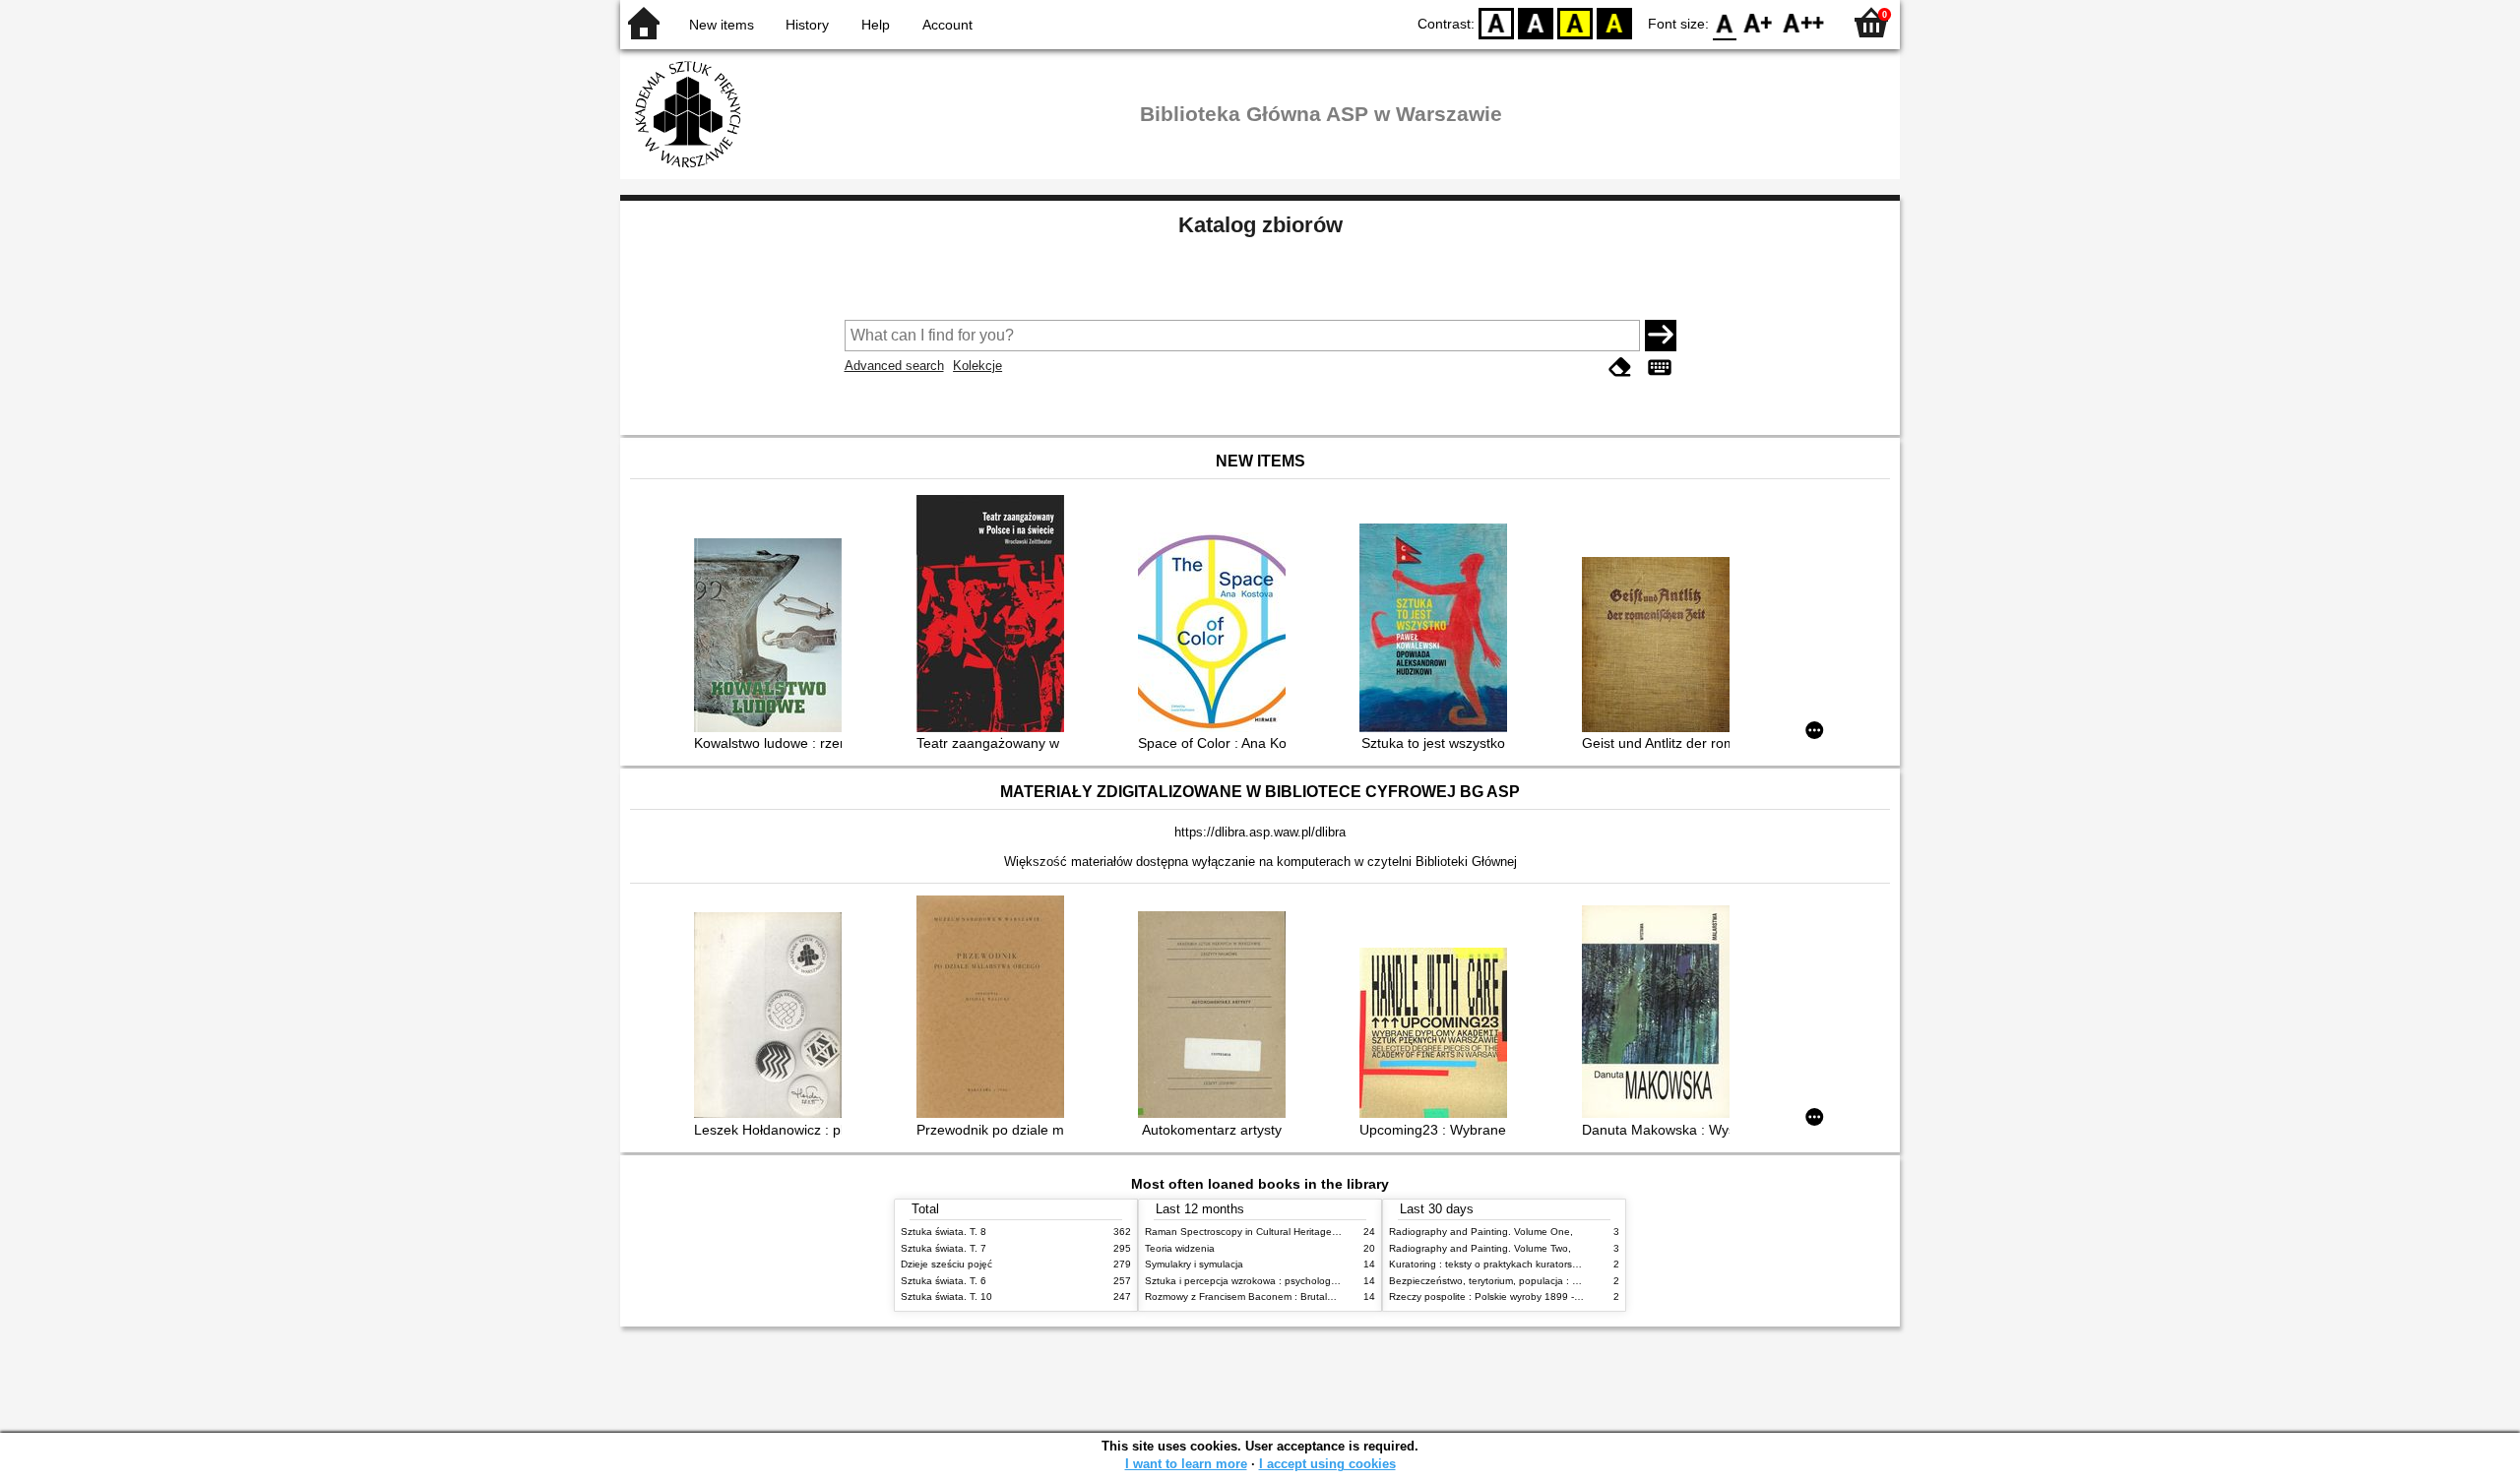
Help (876, 25)
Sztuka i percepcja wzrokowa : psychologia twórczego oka (1276, 1281)
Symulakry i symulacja (1194, 1264)
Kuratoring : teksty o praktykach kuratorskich (1489, 1264)
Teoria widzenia (1180, 1248)
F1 (1759, 22)
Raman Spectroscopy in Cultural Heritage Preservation (1268, 1232)
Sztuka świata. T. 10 (946, 1296)
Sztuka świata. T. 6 (944, 1281)
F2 (1804, 22)
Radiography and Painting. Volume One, (1481, 1232)
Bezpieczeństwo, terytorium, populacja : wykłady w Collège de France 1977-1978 (1573, 1281)
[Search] (1661, 336)
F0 (1725, 22)
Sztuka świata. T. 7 (944, 1248)
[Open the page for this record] (773, 637)
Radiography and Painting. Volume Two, (1480, 1248)
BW (1536, 22)
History (807, 25)
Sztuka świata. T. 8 (944, 1232)
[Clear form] (1620, 368)
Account (947, 25)
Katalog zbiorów (1260, 225)
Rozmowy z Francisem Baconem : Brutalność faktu (1260, 1296)
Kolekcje (977, 366)
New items (722, 25)
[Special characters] (1660, 368)
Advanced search (894, 366)
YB (1575, 22)
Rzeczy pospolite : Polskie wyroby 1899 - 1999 (1495, 1296)
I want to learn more (1186, 1464)
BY (1614, 22)
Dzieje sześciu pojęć (946, 1264)
